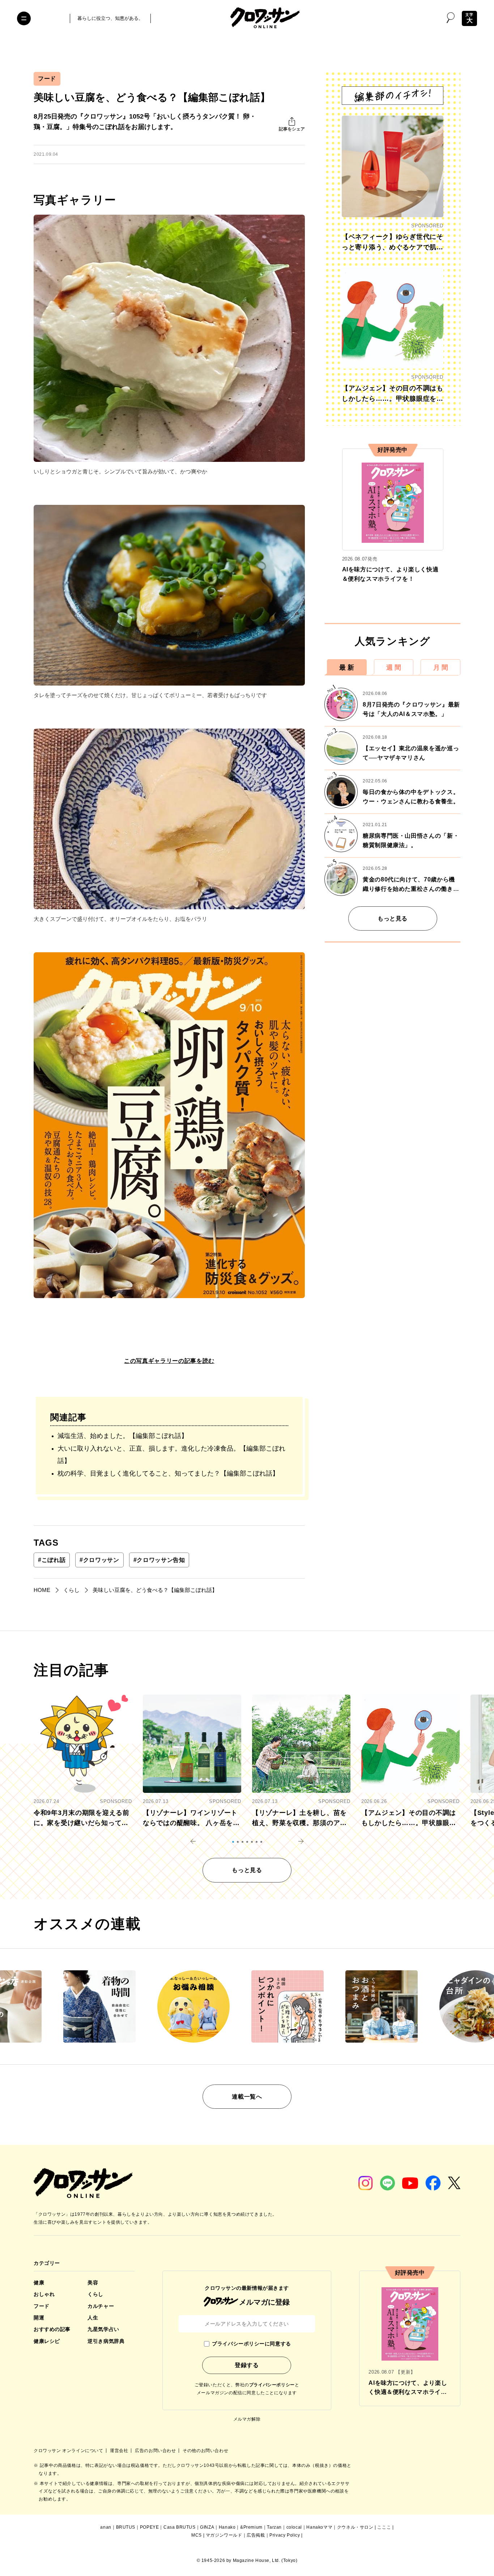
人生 (93, 2318)
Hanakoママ (319, 2527)
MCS (197, 2535)
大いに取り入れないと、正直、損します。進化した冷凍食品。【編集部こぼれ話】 (171, 1455)
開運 (39, 2318)
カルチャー (101, 2306)
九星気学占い (103, 2329)
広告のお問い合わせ (156, 2451)
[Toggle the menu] (24, 18)
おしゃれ (44, 2294)
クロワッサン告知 (159, 1560)
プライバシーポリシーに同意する (251, 2344)
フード (47, 79)
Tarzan (274, 2527)
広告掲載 (256, 2535)
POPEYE (150, 2527)
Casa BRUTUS (180, 2527)
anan (106, 2527)
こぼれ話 (52, 1560)
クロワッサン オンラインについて (69, 2451)
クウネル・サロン (355, 2527)
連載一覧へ (247, 2097)
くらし (95, 2294)
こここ (384, 2527)
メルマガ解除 (247, 2419)
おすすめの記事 (52, 2329)
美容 (93, 2283)
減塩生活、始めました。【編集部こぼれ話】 (123, 1436)
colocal (294, 2527)
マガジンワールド (224, 2535)
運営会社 (120, 2451)
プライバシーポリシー (272, 2385)
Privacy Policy (285, 2535)
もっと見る (393, 918)
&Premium (251, 2527)
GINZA (207, 2527)
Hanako (227, 2527)
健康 (39, 2283)
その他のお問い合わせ (205, 2451)
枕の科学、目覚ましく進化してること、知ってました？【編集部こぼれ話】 (168, 1473)
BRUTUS (126, 2527)
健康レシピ (47, 2341)
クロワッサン (99, 1560)
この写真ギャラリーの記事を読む (169, 1361)
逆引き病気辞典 (106, 2341)
